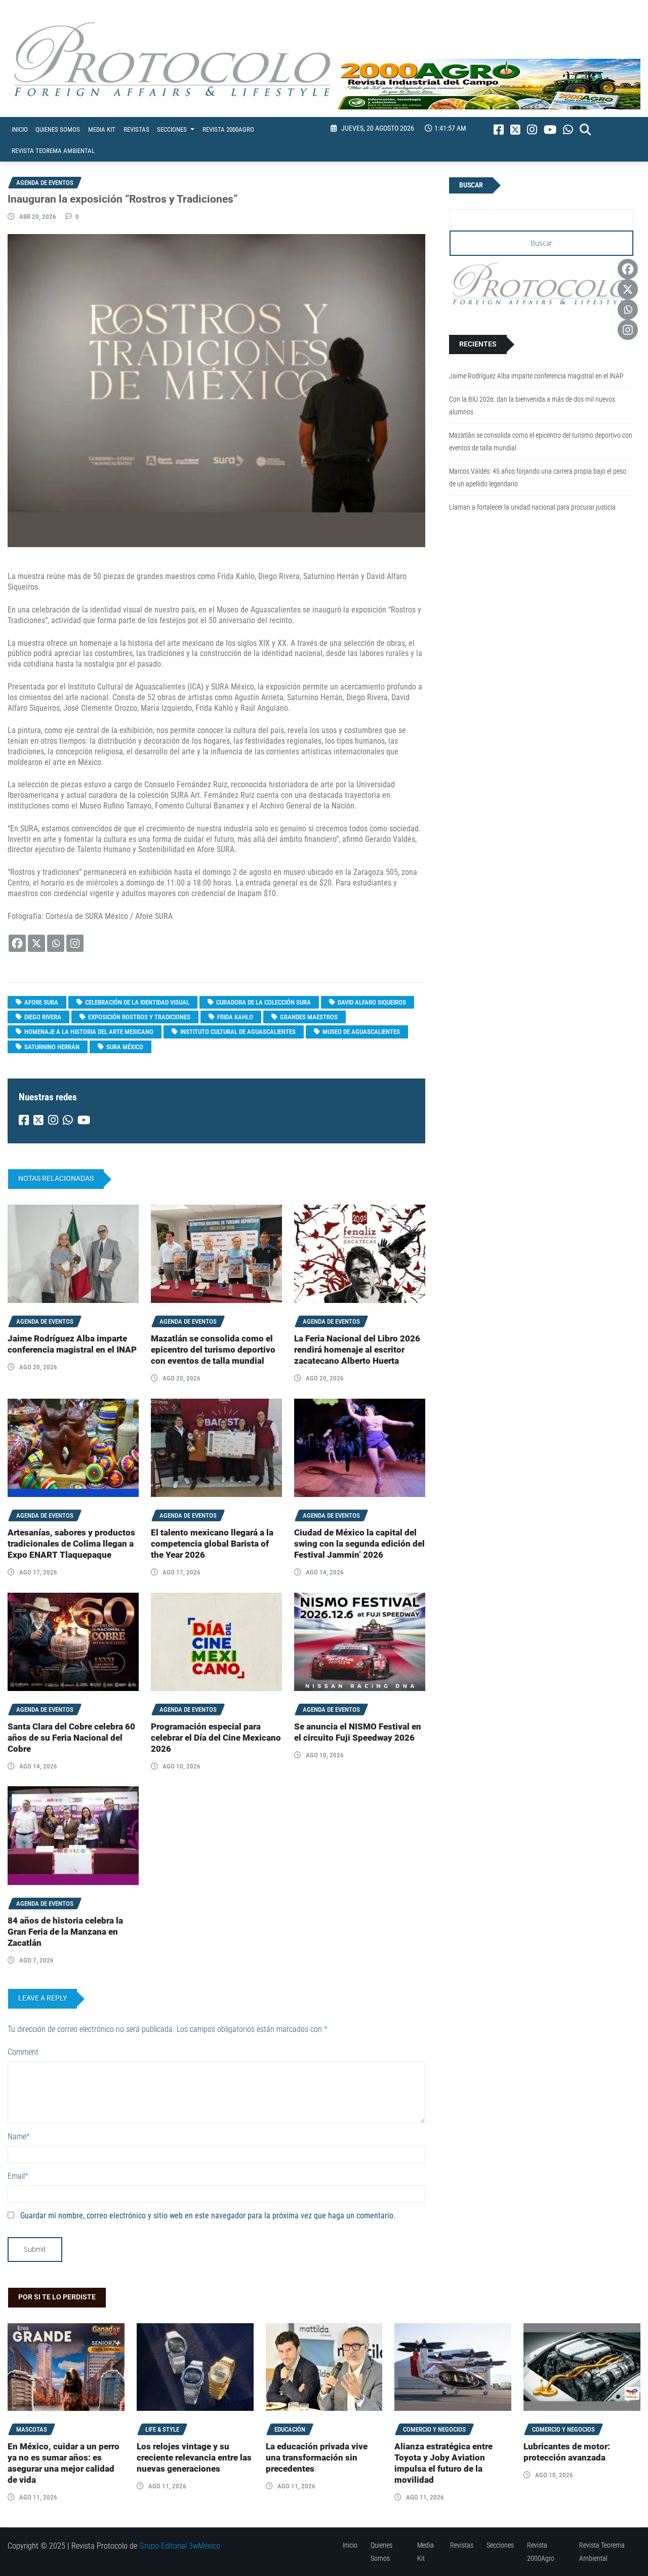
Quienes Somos (58, 129)
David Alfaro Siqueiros (372, 1002)
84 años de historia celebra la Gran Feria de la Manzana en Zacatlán (65, 1932)
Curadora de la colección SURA (264, 1002)
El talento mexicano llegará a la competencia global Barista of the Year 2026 (212, 1544)
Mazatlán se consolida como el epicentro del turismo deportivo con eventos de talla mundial (213, 1350)
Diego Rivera (43, 1017)
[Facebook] (17, 943)
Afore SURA (41, 1002)
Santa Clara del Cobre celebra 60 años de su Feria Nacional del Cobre (71, 1738)
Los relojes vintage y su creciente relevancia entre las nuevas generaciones (194, 2458)
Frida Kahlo (235, 1017)
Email (18, 2176)
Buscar (471, 185)
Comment (23, 2052)
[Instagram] (75, 943)
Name (19, 2137)
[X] (36, 943)
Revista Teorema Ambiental (53, 151)
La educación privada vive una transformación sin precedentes (317, 2458)
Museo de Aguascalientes (361, 1032)
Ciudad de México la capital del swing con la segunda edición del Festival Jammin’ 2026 (359, 1544)
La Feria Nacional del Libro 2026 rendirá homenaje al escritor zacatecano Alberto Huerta (357, 1350)
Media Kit (102, 129)
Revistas (136, 129)
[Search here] (585, 130)
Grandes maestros (309, 1017)
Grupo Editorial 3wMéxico (180, 2546)
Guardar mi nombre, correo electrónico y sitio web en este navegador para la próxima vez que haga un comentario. (208, 2216)
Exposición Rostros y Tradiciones (139, 1017)
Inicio (20, 129)
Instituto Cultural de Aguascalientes (238, 1032)
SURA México (125, 1047)
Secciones (173, 129)
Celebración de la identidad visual (137, 1002)
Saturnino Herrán (52, 1047)
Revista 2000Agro (228, 129)
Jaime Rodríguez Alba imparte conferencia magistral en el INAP (536, 376)
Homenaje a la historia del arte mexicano (89, 1032)
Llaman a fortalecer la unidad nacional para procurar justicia (532, 507)
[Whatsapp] (56, 943)
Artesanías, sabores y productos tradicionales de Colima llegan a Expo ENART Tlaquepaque (71, 1544)
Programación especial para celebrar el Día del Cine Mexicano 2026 (216, 1738)
